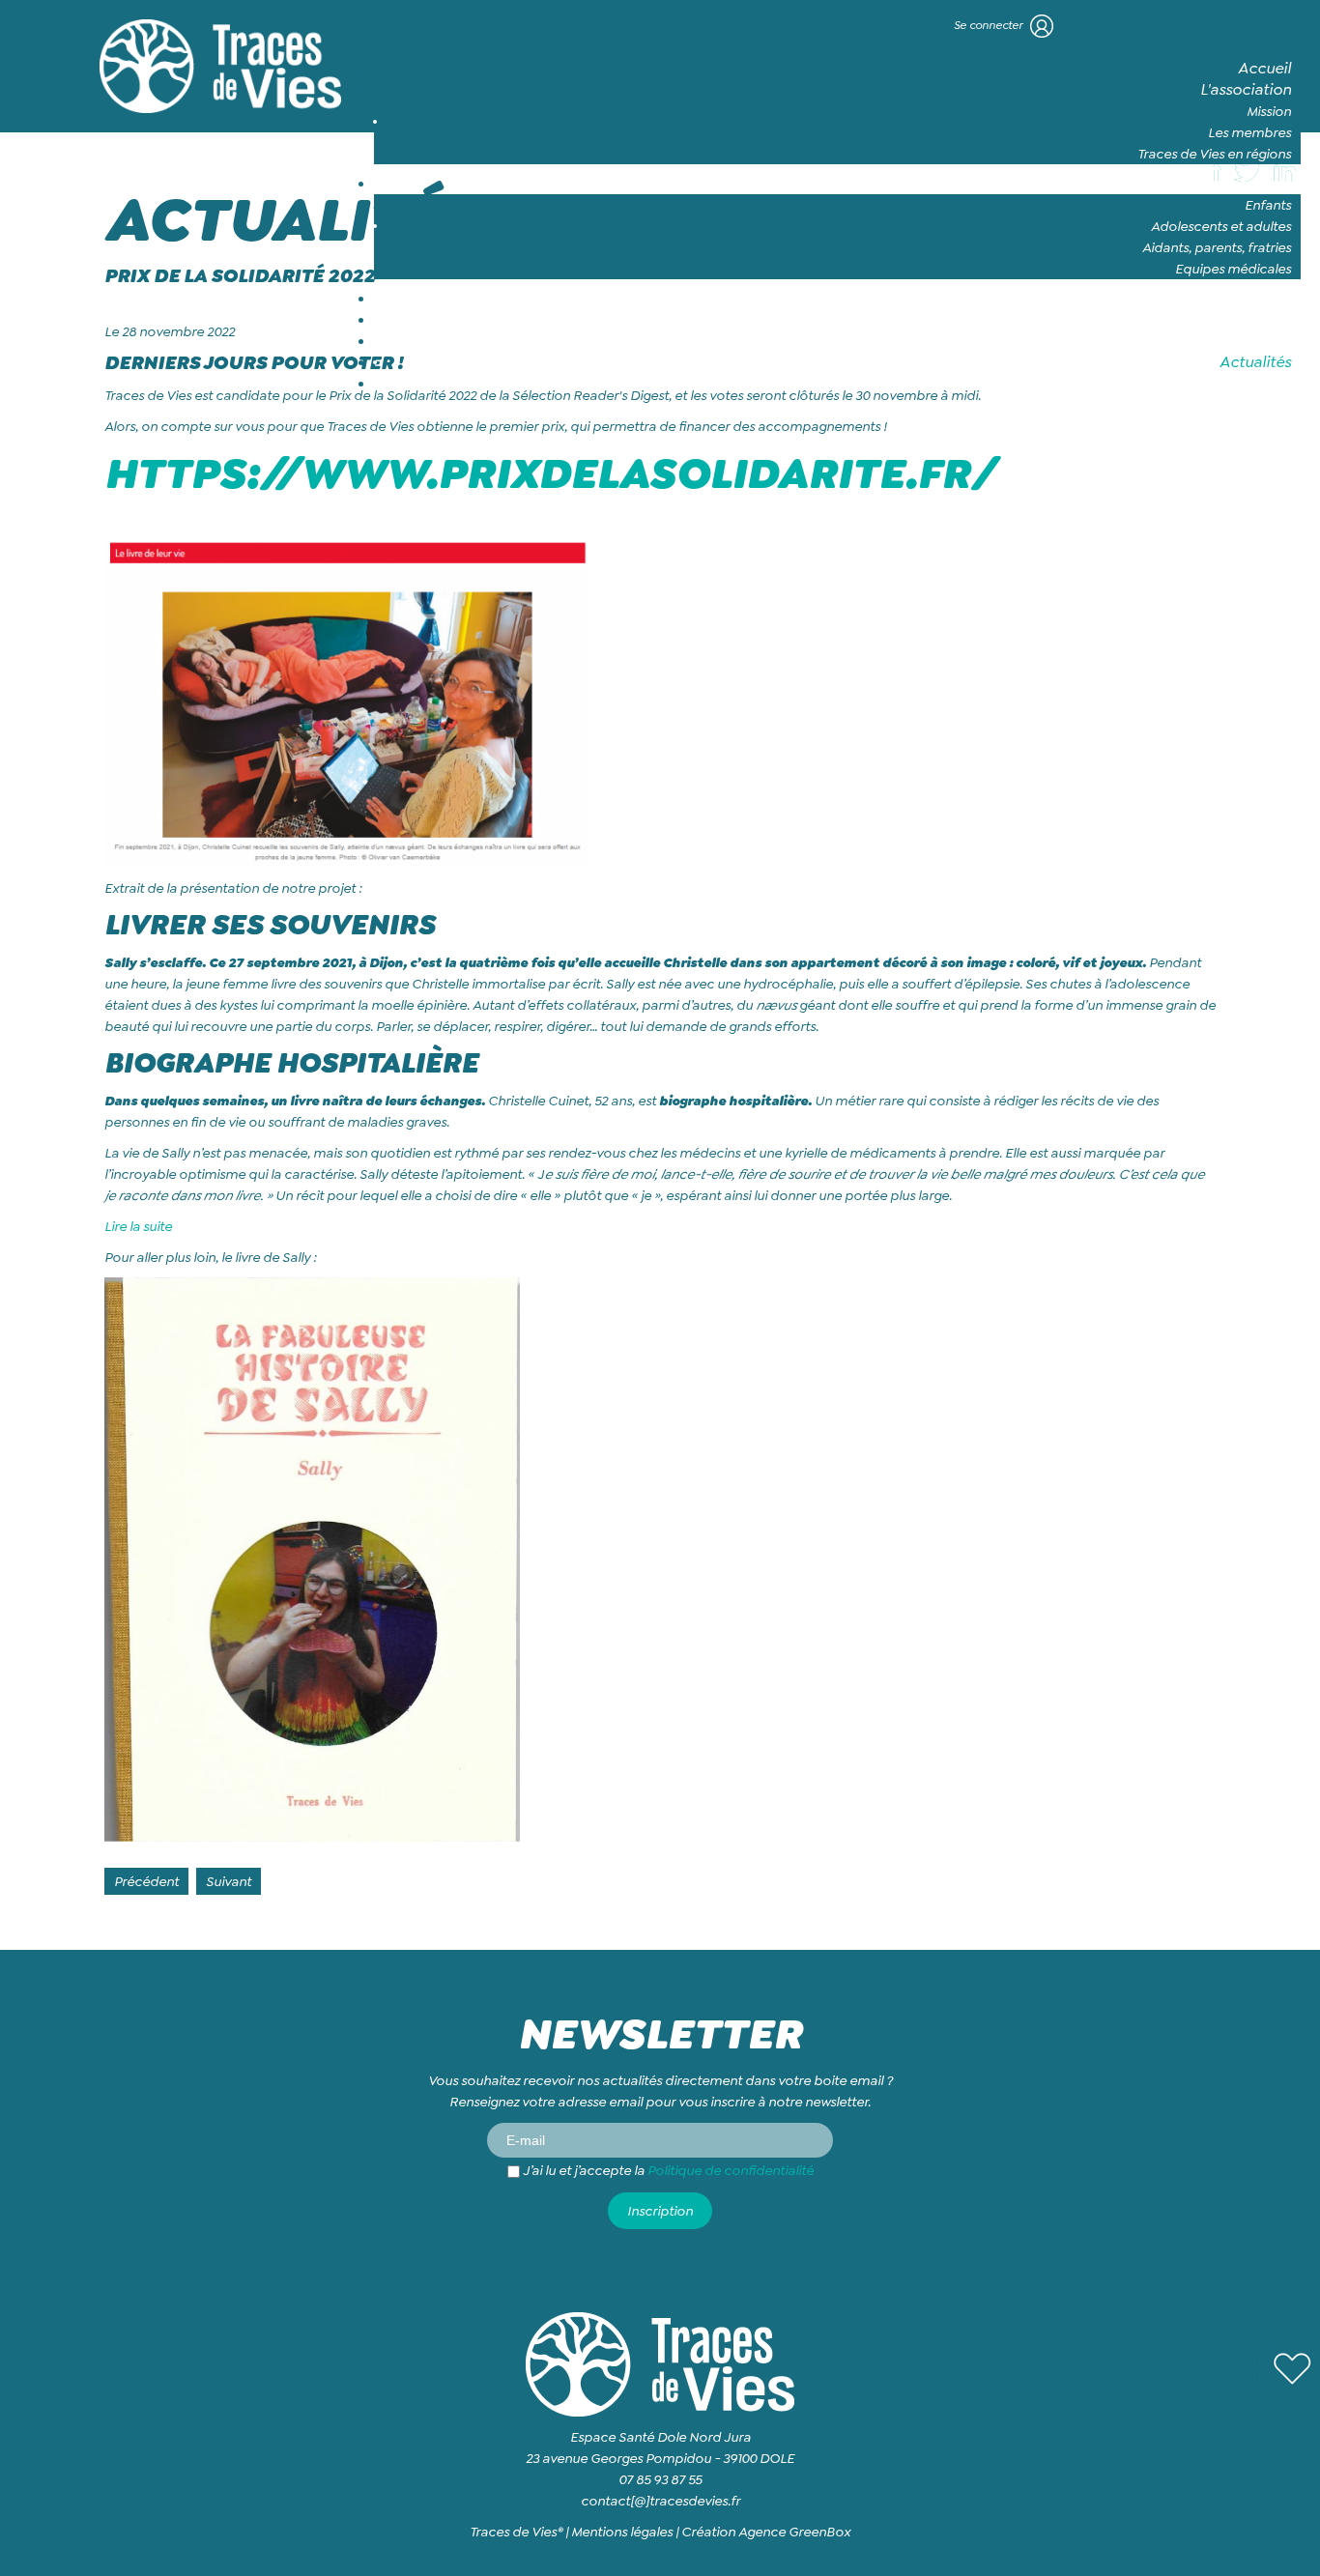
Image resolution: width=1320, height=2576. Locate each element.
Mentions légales (622, 2532)
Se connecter (990, 25)
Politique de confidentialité (731, 2170)
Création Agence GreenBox (766, 2532)
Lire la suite (138, 1226)
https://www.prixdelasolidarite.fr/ (549, 473)
